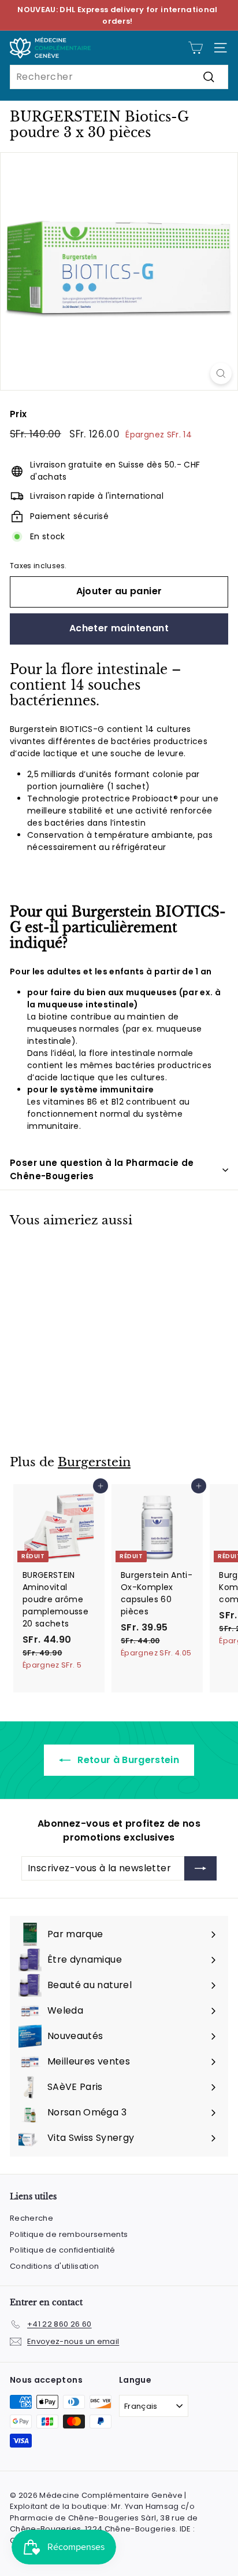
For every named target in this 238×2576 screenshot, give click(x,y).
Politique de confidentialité (63, 2250)
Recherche (31, 2218)
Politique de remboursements (69, 2234)
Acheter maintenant (119, 628)
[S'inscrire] (200, 1868)
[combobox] (119, 77)
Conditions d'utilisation (54, 2266)
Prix (18, 414)
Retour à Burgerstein (127, 1760)
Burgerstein (94, 1462)
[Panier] (196, 48)
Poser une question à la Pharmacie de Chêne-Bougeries (102, 1169)
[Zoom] (221, 373)
